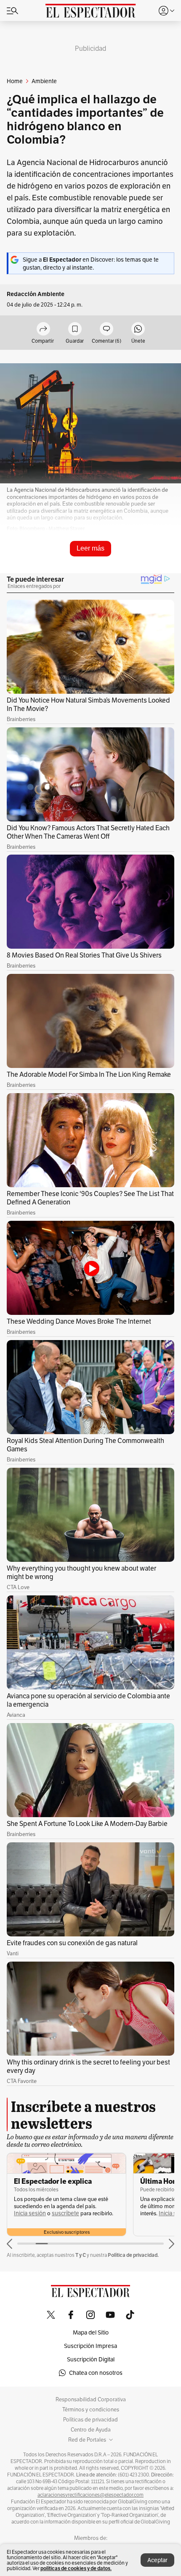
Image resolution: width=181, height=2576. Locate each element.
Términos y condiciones (91, 2410)
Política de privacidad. (133, 2255)
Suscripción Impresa (90, 2346)
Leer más (90, 548)
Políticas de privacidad (90, 2420)
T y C (81, 2255)
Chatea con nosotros (96, 2373)
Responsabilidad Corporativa (91, 2400)
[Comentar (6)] (106, 329)
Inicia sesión (30, 2213)
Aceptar (157, 2560)
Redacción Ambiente (36, 294)
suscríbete (65, 2213)
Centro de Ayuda (91, 2430)
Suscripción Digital (91, 2359)
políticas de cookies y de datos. (76, 2568)
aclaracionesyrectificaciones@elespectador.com (90, 2495)
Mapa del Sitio (91, 2332)
